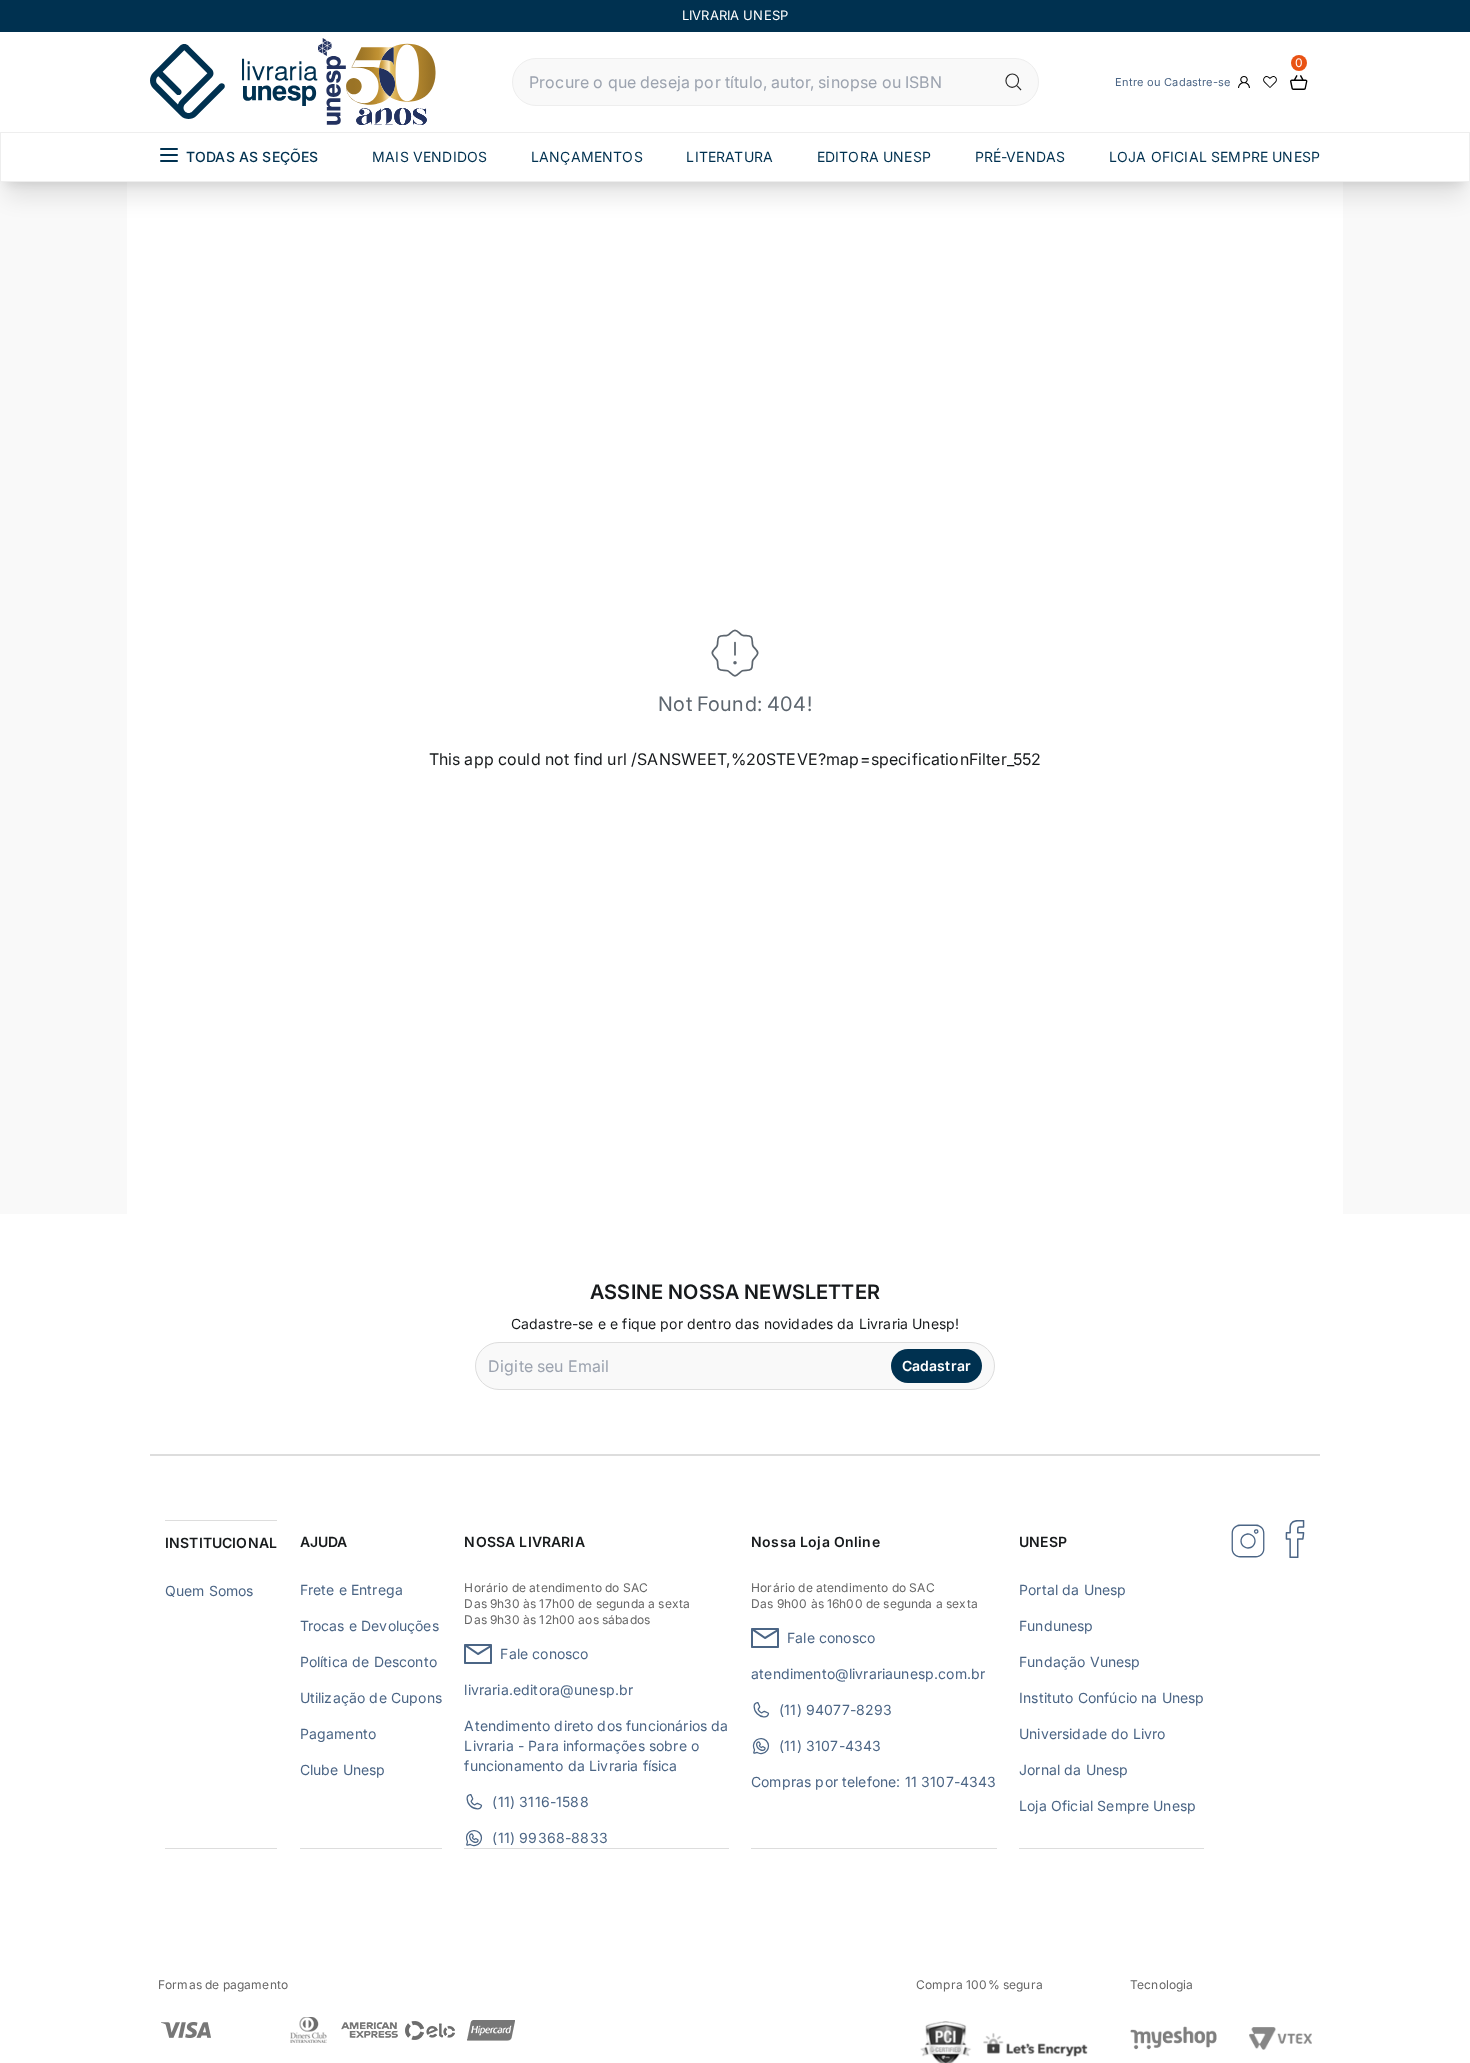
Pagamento (338, 1733)
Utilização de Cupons (371, 1697)
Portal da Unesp (1072, 1589)
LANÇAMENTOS (587, 156)
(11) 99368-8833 (549, 1837)
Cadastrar (936, 1365)
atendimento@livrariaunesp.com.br (868, 1673)
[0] (1299, 82)
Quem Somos (209, 1590)
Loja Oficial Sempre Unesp (1107, 1805)
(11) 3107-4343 (830, 1745)
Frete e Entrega (351, 1589)
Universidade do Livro (1092, 1733)
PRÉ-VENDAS (1020, 156)
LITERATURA (729, 156)
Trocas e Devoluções (369, 1625)
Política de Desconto (368, 1661)
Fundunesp (1056, 1625)
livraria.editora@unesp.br (548, 1689)
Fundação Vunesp (1079, 1661)
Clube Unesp (343, 1769)
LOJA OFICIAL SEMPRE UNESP (1214, 156)
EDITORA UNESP (874, 156)
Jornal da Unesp (1073, 1769)
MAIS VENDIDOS (429, 156)
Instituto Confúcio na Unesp (1111, 1697)
